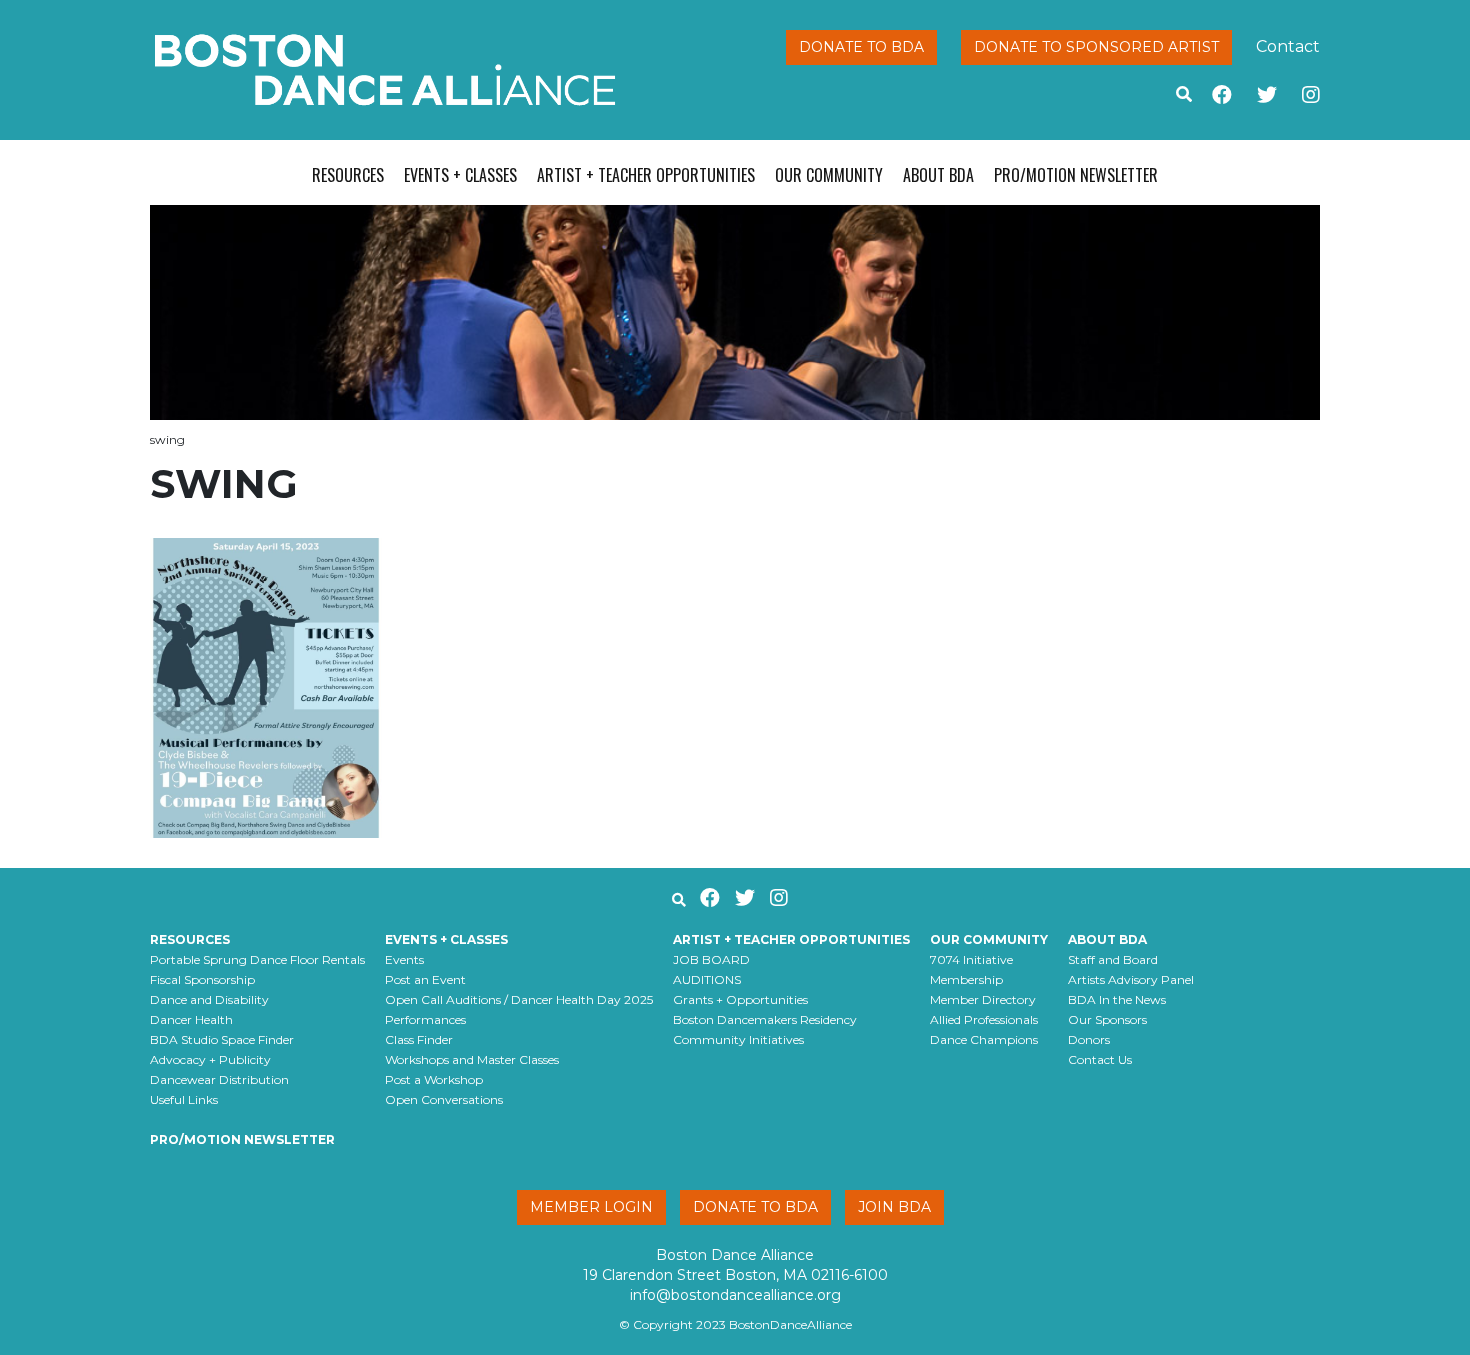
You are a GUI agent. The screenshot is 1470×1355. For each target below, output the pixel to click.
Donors (1089, 1039)
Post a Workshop (434, 1079)
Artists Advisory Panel (1131, 979)
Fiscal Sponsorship (202, 979)
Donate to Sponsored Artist (1096, 47)
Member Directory (983, 999)
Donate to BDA (861, 47)
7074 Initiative (971, 959)
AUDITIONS (707, 979)
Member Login (591, 1207)
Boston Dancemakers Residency (765, 1019)
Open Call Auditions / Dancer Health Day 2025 (519, 999)
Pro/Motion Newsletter (1076, 175)
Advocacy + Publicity (210, 1059)
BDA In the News (1117, 999)
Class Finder (419, 1039)
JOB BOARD (711, 959)
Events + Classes (460, 175)
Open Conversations (444, 1099)
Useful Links (184, 1099)
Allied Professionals (984, 1019)
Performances (425, 1019)
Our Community (829, 175)
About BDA (938, 175)
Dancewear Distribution (219, 1079)
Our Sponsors (1107, 1019)
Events (404, 959)
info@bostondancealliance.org (735, 1295)
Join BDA (894, 1207)
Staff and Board (1113, 959)
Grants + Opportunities (740, 999)
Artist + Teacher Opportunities (646, 175)
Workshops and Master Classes (472, 1059)
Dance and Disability (209, 999)
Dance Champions (984, 1039)
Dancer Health (191, 1019)
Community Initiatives (738, 1039)
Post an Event (425, 979)
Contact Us (1100, 1059)
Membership (966, 979)
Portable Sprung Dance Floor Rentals (257, 959)
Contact (1288, 46)
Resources (348, 175)
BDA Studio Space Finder (222, 1039)
